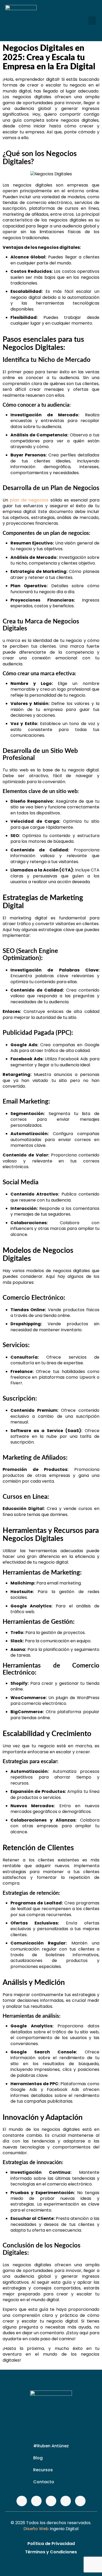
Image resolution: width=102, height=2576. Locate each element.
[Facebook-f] (22, 2501)
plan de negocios (28, 500)
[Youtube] (66, 2501)
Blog (38, 2458)
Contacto (44, 2482)
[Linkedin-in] (80, 2501)
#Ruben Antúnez (51, 2446)
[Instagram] (36, 2501)
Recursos (43, 2470)
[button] (92, 21)
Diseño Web (37, 2529)
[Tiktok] (51, 2501)
